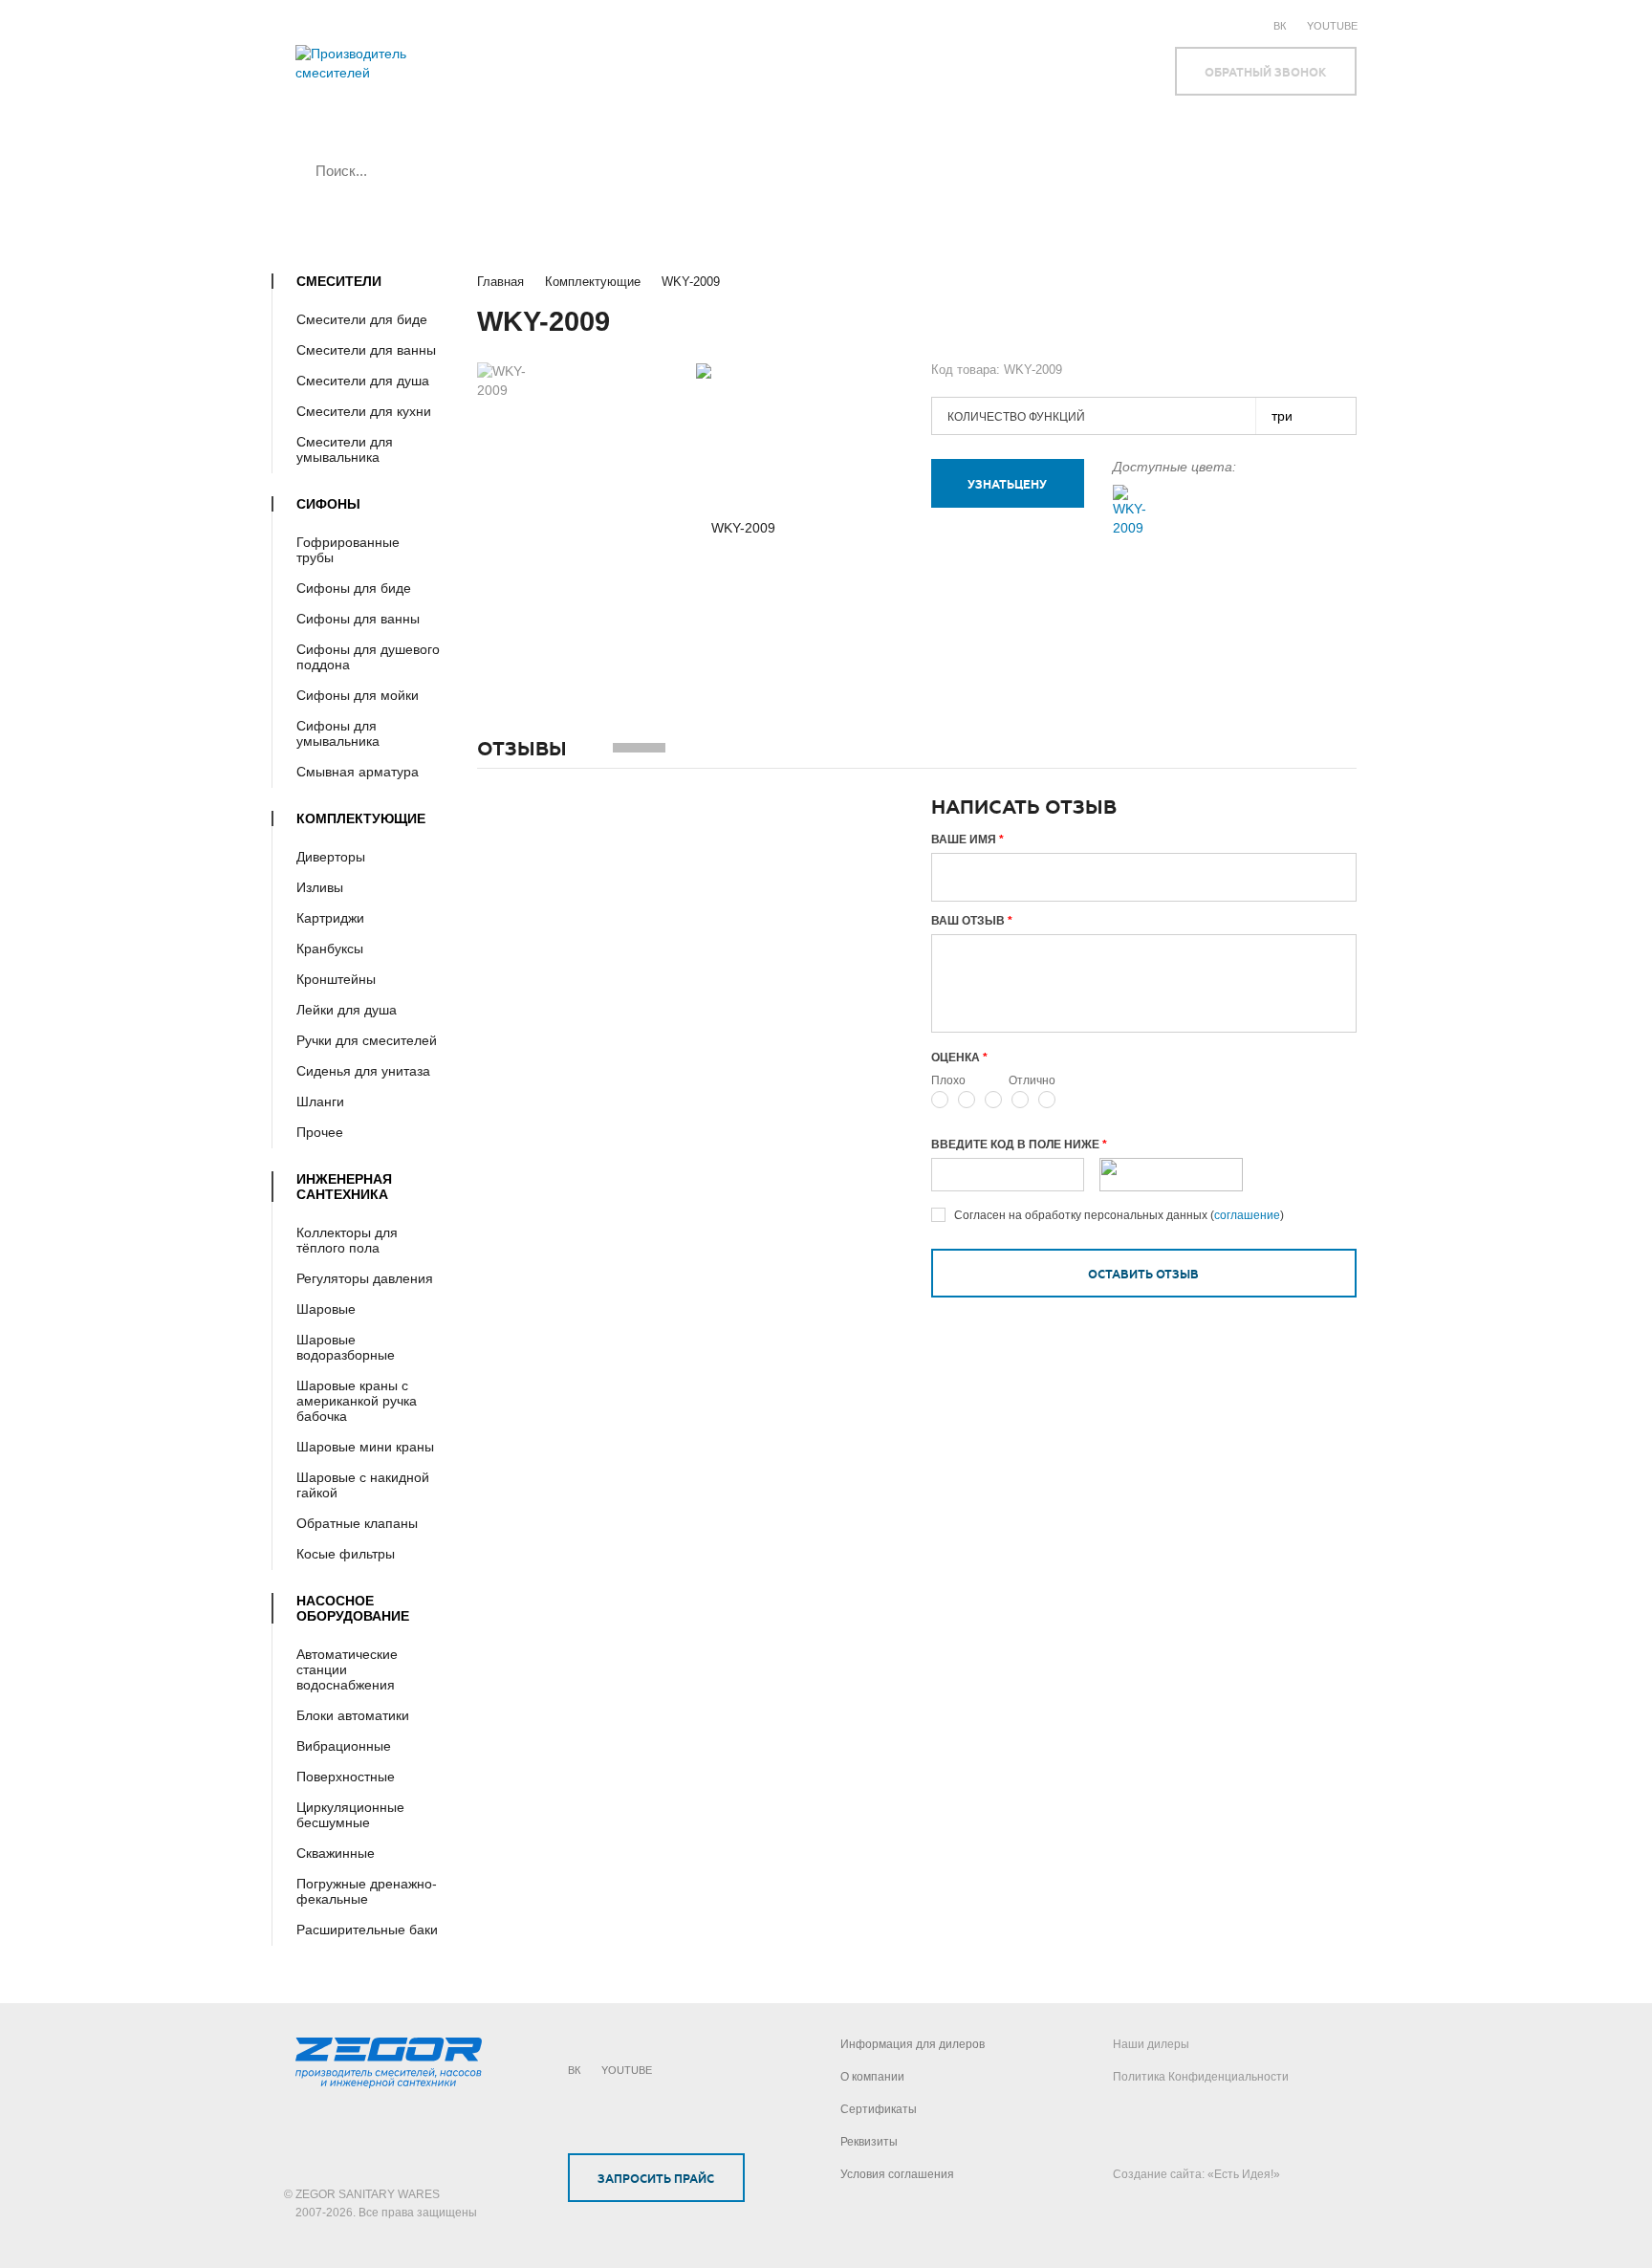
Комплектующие (593, 282)
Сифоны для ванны (358, 619)
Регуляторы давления (365, 1278)
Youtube (1332, 26)
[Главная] (389, 73)
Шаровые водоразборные (346, 1347)
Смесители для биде (362, 319)
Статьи (899, 24)
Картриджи (330, 918)
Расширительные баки (367, 1930)
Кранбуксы (330, 949)
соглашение (1247, 1215)
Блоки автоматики (353, 1715)
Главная (500, 282)
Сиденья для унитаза (363, 1071)
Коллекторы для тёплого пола (347, 1240)
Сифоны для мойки (358, 695)
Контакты (975, 24)
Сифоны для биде (354, 588)
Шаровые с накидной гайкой (363, 1485)
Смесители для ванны (366, 350)
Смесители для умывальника (345, 449)
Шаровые (326, 1309)
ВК (1280, 26)
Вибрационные (344, 1746)
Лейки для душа (347, 1010)
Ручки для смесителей (367, 1040)
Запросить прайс (656, 2179)
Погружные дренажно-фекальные (367, 1891)
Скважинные (336, 1853)
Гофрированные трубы (348, 550)
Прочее (320, 1132)
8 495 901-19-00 (674, 83)
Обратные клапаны (357, 1523)
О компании (607, 24)
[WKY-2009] (1130, 511)
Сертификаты (879, 2109)
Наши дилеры (1151, 2044)
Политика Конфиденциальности (1201, 2077)
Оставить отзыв (1143, 1275)
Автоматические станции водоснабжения (347, 1669)
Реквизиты (869, 2142)
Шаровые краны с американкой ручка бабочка (357, 1401)
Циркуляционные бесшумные (350, 1815)
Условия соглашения (897, 2174)
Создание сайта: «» (1196, 2174)
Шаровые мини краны (365, 1447)
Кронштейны (336, 979)
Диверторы (331, 857)
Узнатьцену (1007, 485)
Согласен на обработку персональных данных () (1119, 1215)
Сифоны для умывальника (338, 733)
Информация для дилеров (913, 2044)
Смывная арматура (358, 772)
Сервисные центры (730, 24)
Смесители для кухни (364, 411)
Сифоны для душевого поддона (368, 657)
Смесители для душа (363, 381)
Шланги (320, 1101)
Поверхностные (346, 1777)
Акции (835, 24)
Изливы (320, 887)
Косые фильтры (346, 1554)
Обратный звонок (1265, 73)
